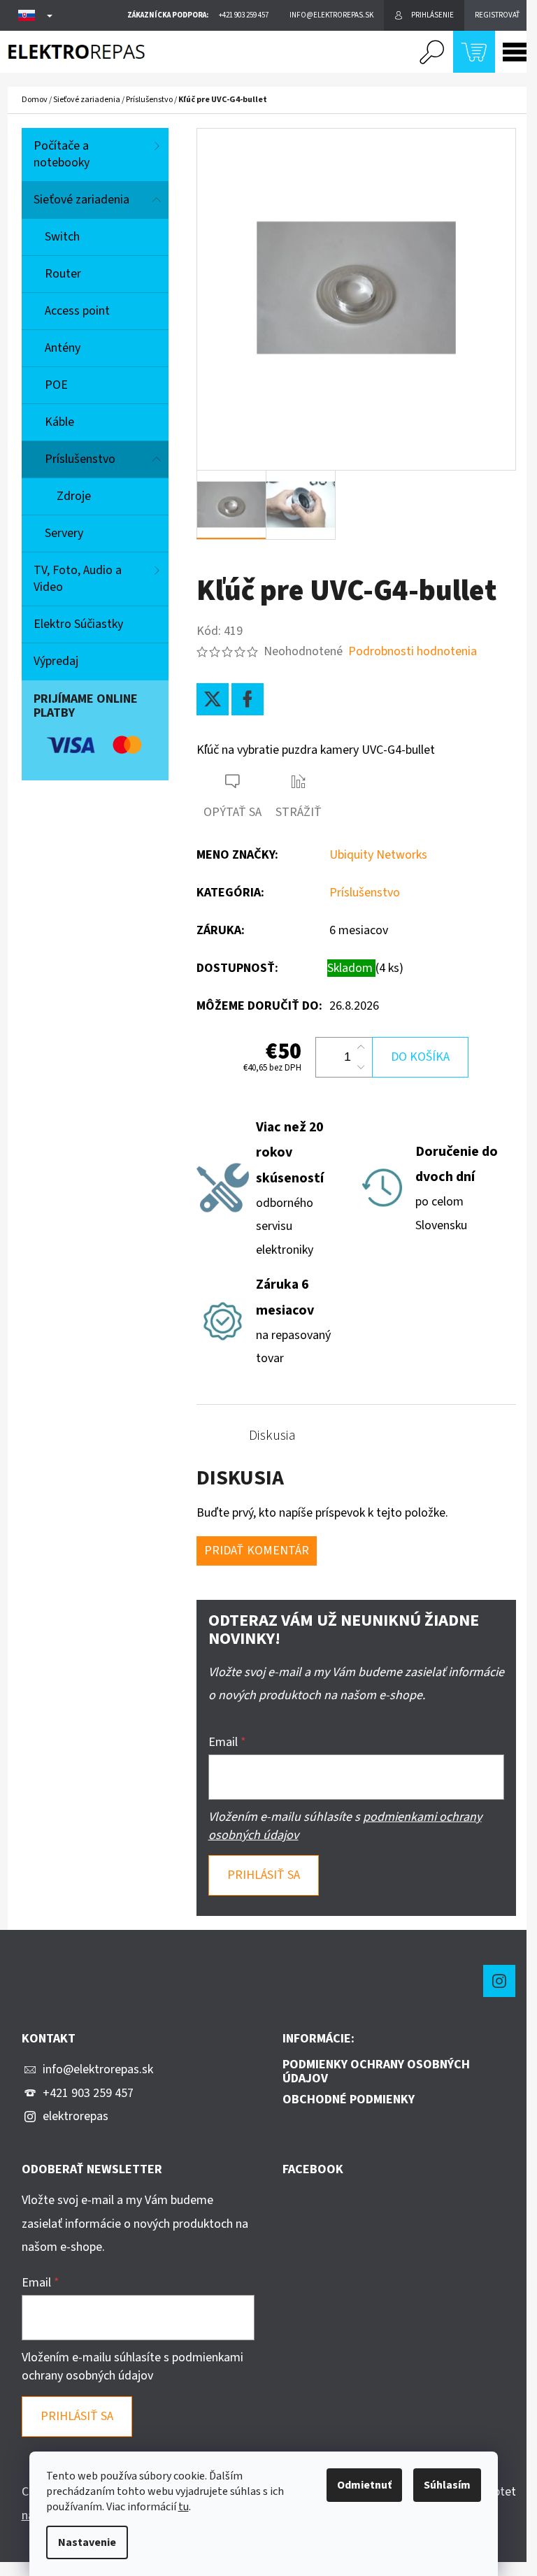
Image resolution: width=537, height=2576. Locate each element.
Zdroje (74, 496)
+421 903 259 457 (88, 2093)
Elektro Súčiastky (78, 624)
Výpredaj (56, 661)
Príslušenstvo (80, 459)
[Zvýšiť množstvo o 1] (361, 1047)
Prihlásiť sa (264, 1875)
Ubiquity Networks (378, 855)
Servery (64, 533)
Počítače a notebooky (62, 154)
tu (184, 2507)
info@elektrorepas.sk (98, 2069)
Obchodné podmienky (349, 2100)
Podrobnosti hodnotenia (413, 651)
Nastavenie (87, 2542)
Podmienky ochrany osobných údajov (376, 2072)
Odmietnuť (364, 2485)
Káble (59, 422)
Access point (77, 311)
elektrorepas (76, 2116)
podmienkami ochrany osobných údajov (133, 2367)
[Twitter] (213, 699)
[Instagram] (499, 1981)
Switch (62, 237)
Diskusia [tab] (272, 1436)
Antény (63, 348)
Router (63, 274)
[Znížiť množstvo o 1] (361, 1067)
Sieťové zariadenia (81, 200)
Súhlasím (447, 2485)
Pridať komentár (257, 1551)
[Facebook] (248, 699)
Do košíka (420, 1057)
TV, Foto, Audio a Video (78, 579)
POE (56, 385)
